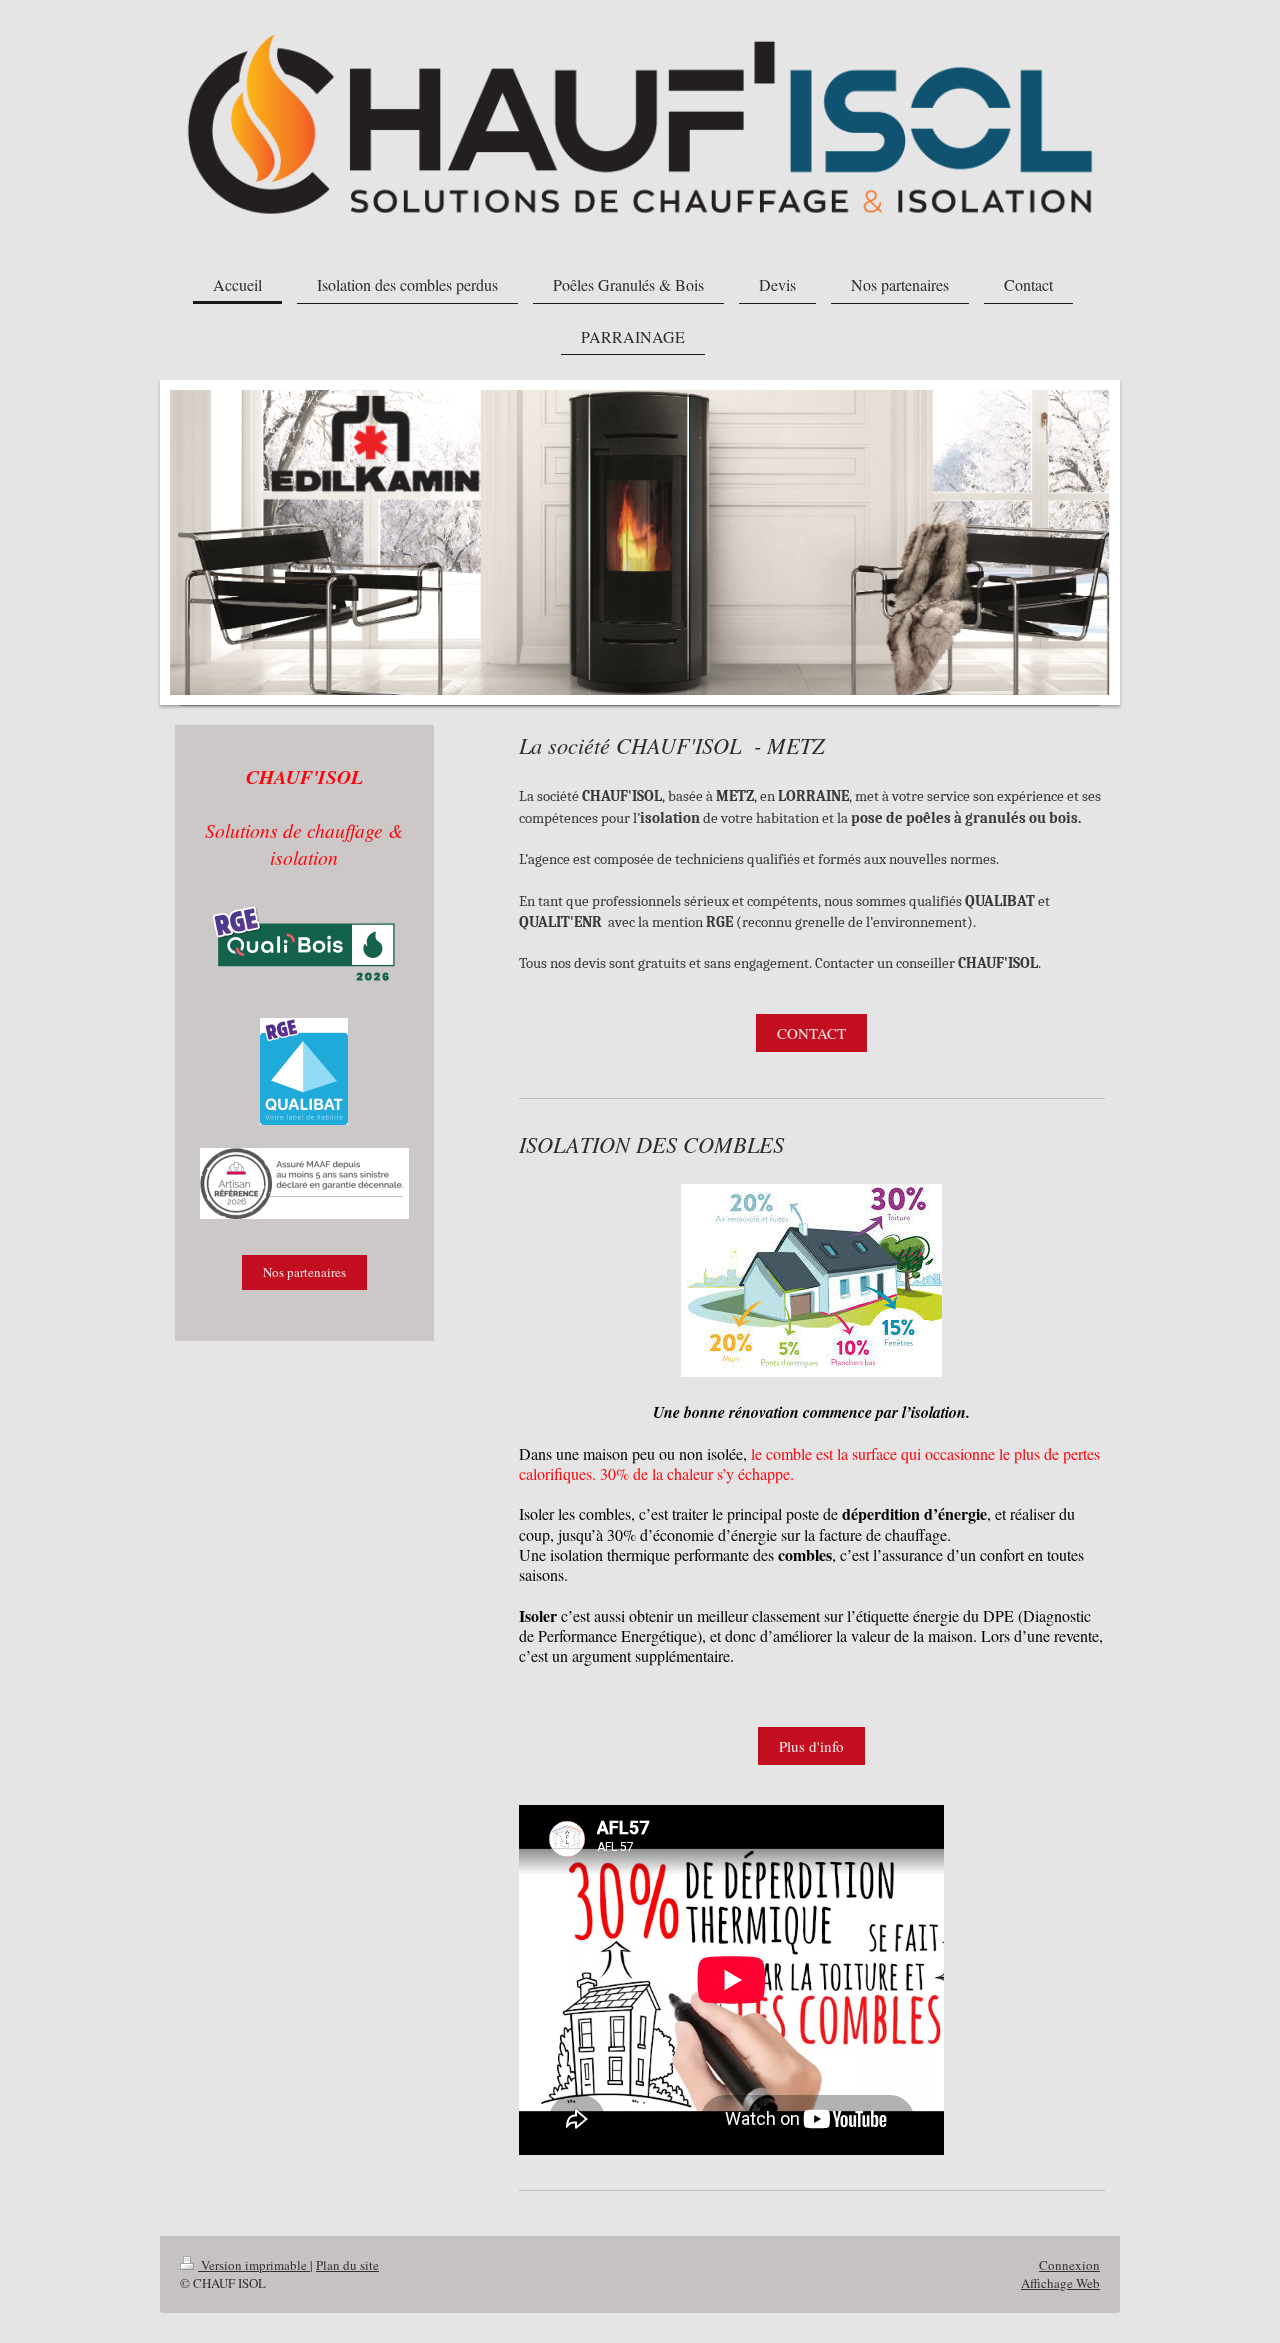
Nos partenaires (304, 1272)
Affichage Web (1060, 2283)
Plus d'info (811, 1746)
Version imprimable (254, 2265)
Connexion (1069, 2265)
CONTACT (811, 1033)
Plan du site (347, 2265)
